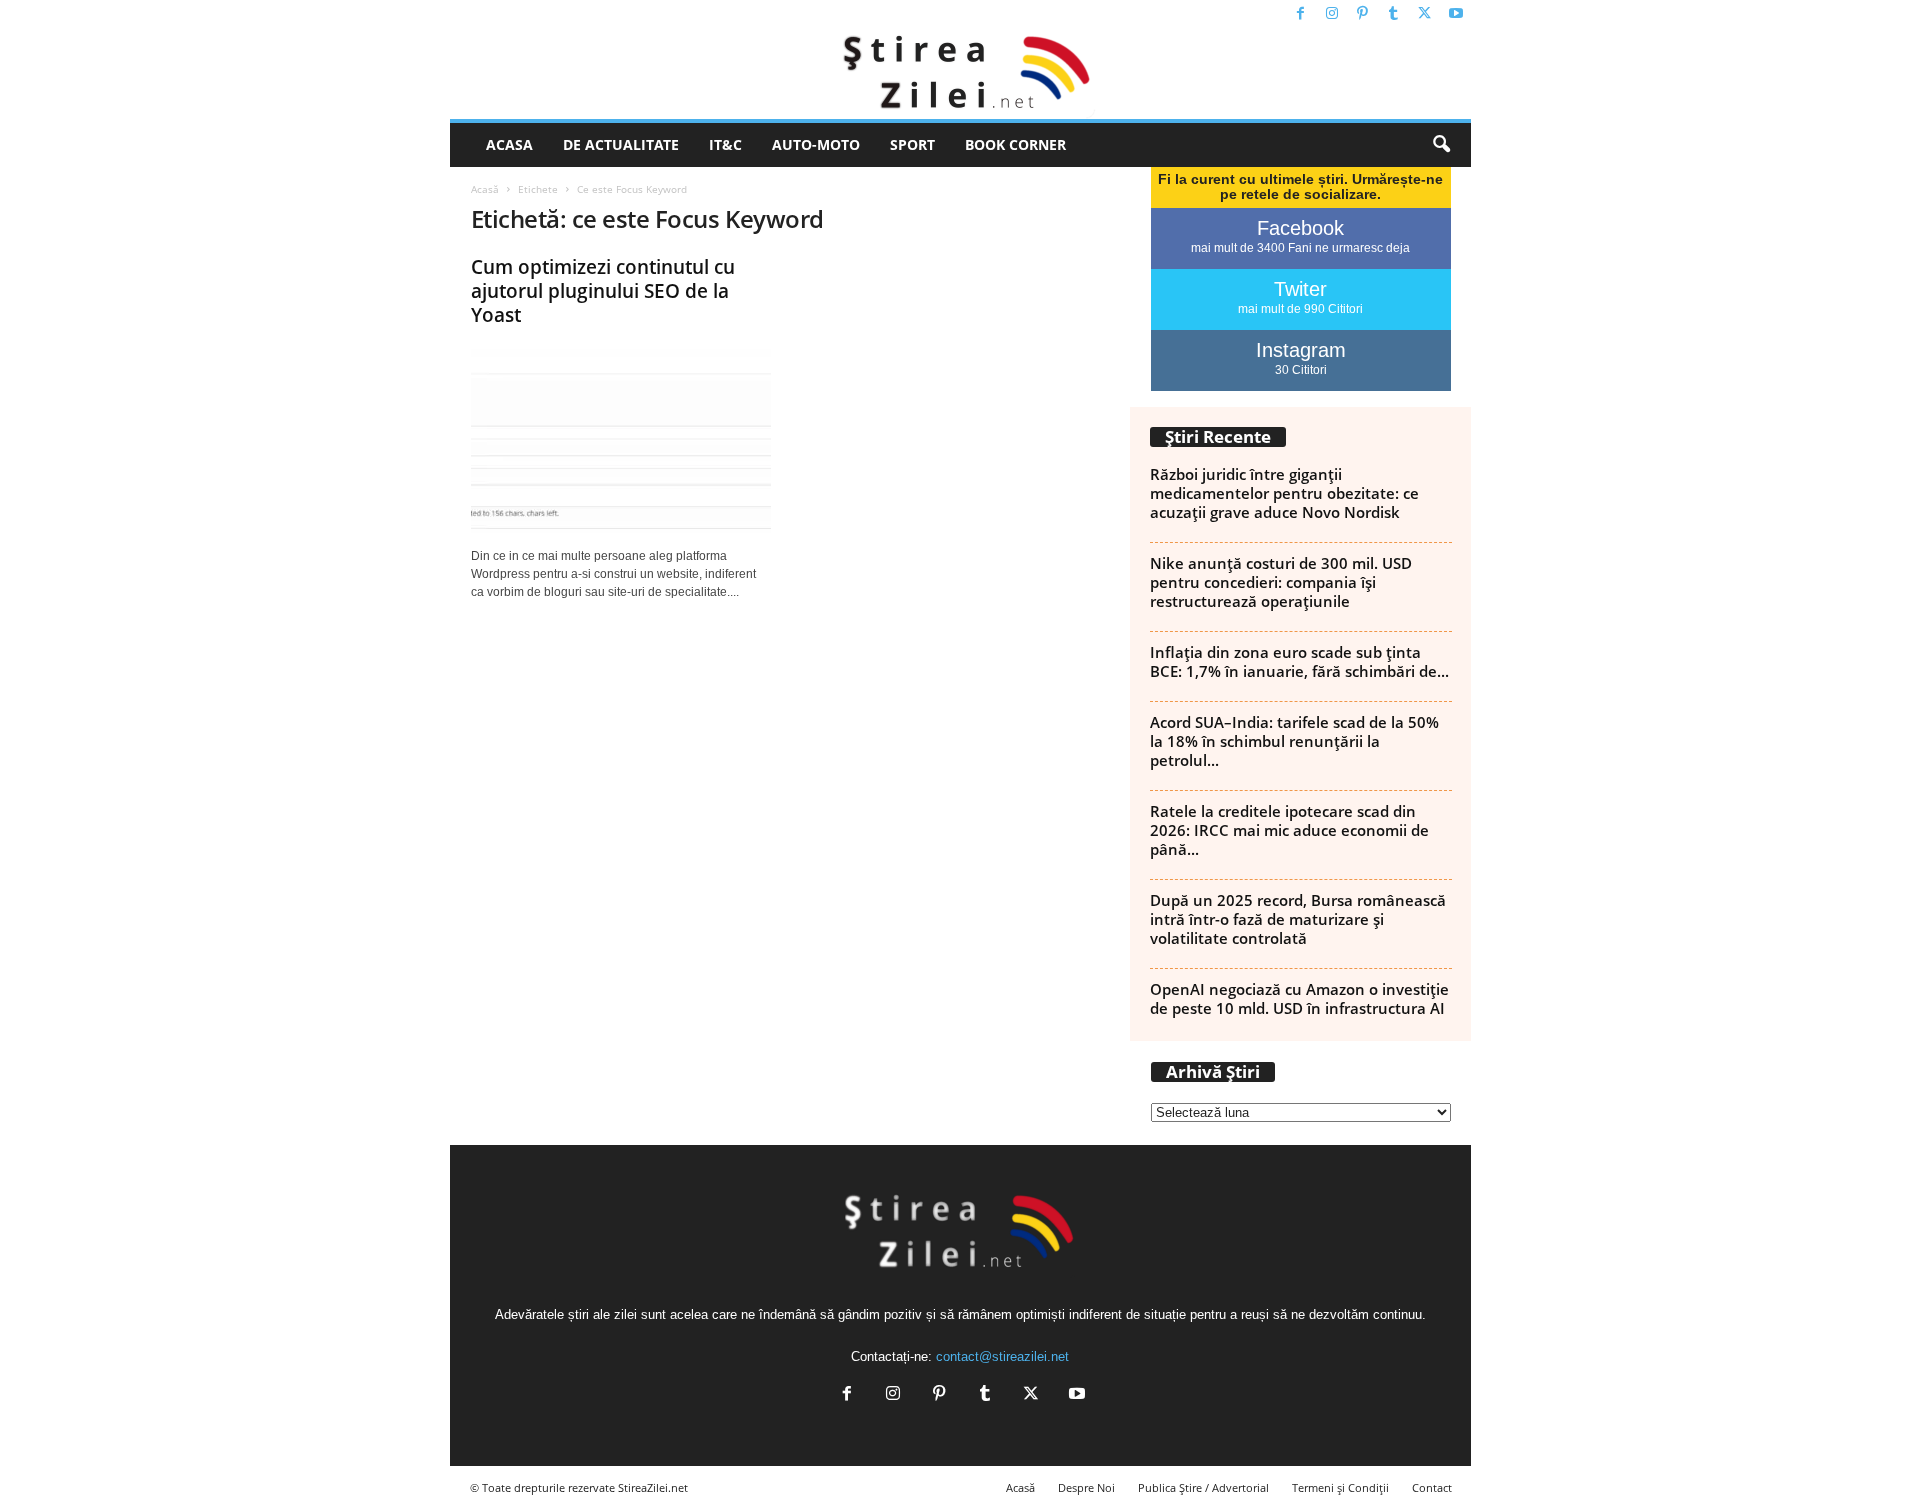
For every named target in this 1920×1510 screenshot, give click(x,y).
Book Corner (1015, 144)
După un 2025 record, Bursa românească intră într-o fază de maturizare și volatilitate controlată (1298, 919)
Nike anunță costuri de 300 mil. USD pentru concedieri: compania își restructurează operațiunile (1281, 582)
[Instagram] (1332, 14)
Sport (912, 144)
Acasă (485, 189)
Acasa (509, 144)
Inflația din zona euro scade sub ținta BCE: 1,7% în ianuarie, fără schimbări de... (1299, 661)
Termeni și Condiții (1340, 1487)
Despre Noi (1086, 1487)
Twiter (1300, 289)
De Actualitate (621, 144)
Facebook (1300, 228)
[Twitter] (1425, 14)
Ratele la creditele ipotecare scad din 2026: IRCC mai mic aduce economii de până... (1289, 830)
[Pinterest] (1363, 14)
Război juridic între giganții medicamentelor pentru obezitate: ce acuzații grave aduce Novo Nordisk (1284, 493)
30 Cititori (1301, 370)
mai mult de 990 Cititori (1300, 309)
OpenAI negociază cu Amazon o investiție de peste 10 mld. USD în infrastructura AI (1299, 998)
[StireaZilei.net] (960, 74)
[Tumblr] (1394, 14)
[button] (1441, 145)
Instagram (1301, 350)
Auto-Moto (816, 144)
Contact (1432, 1487)
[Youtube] (1456, 14)
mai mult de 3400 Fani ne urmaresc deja (1300, 248)
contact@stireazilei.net (1002, 1356)
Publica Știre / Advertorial (1203, 1487)
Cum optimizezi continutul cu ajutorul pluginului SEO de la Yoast (603, 291)
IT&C (725, 144)
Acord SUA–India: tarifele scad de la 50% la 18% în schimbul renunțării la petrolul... (1294, 741)
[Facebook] (1301, 14)
